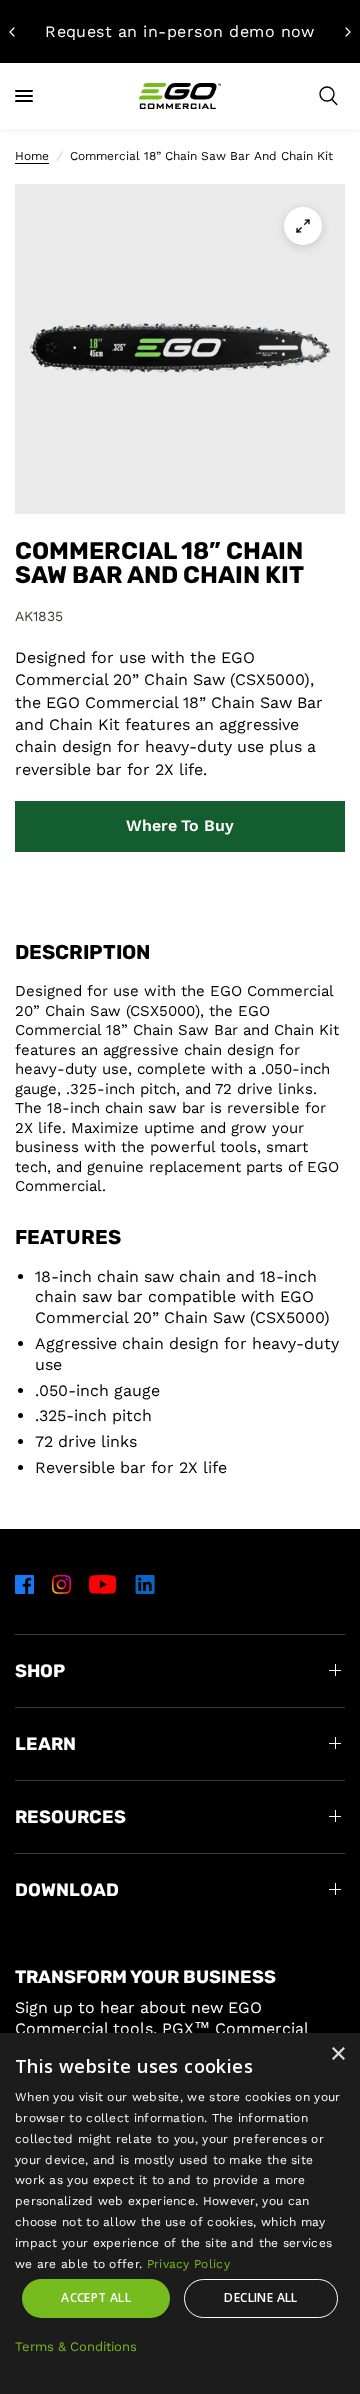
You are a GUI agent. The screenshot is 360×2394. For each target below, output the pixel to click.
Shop (40, 1671)
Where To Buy (179, 825)
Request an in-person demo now (180, 31)
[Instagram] (61, 1584)
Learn (45, 1744)
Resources (70, 1817)
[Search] (328, 96)
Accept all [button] (96, 2297)
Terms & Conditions (76, 2346)
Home (32, 156)
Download (67, 1890)
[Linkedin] (145, 1584)
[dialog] (180, 2213)
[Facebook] (24, 1584)
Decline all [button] (260, 2297)
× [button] (337, 2054)
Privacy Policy (188, 2264)
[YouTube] (103, 1584)
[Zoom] (303, 226)
